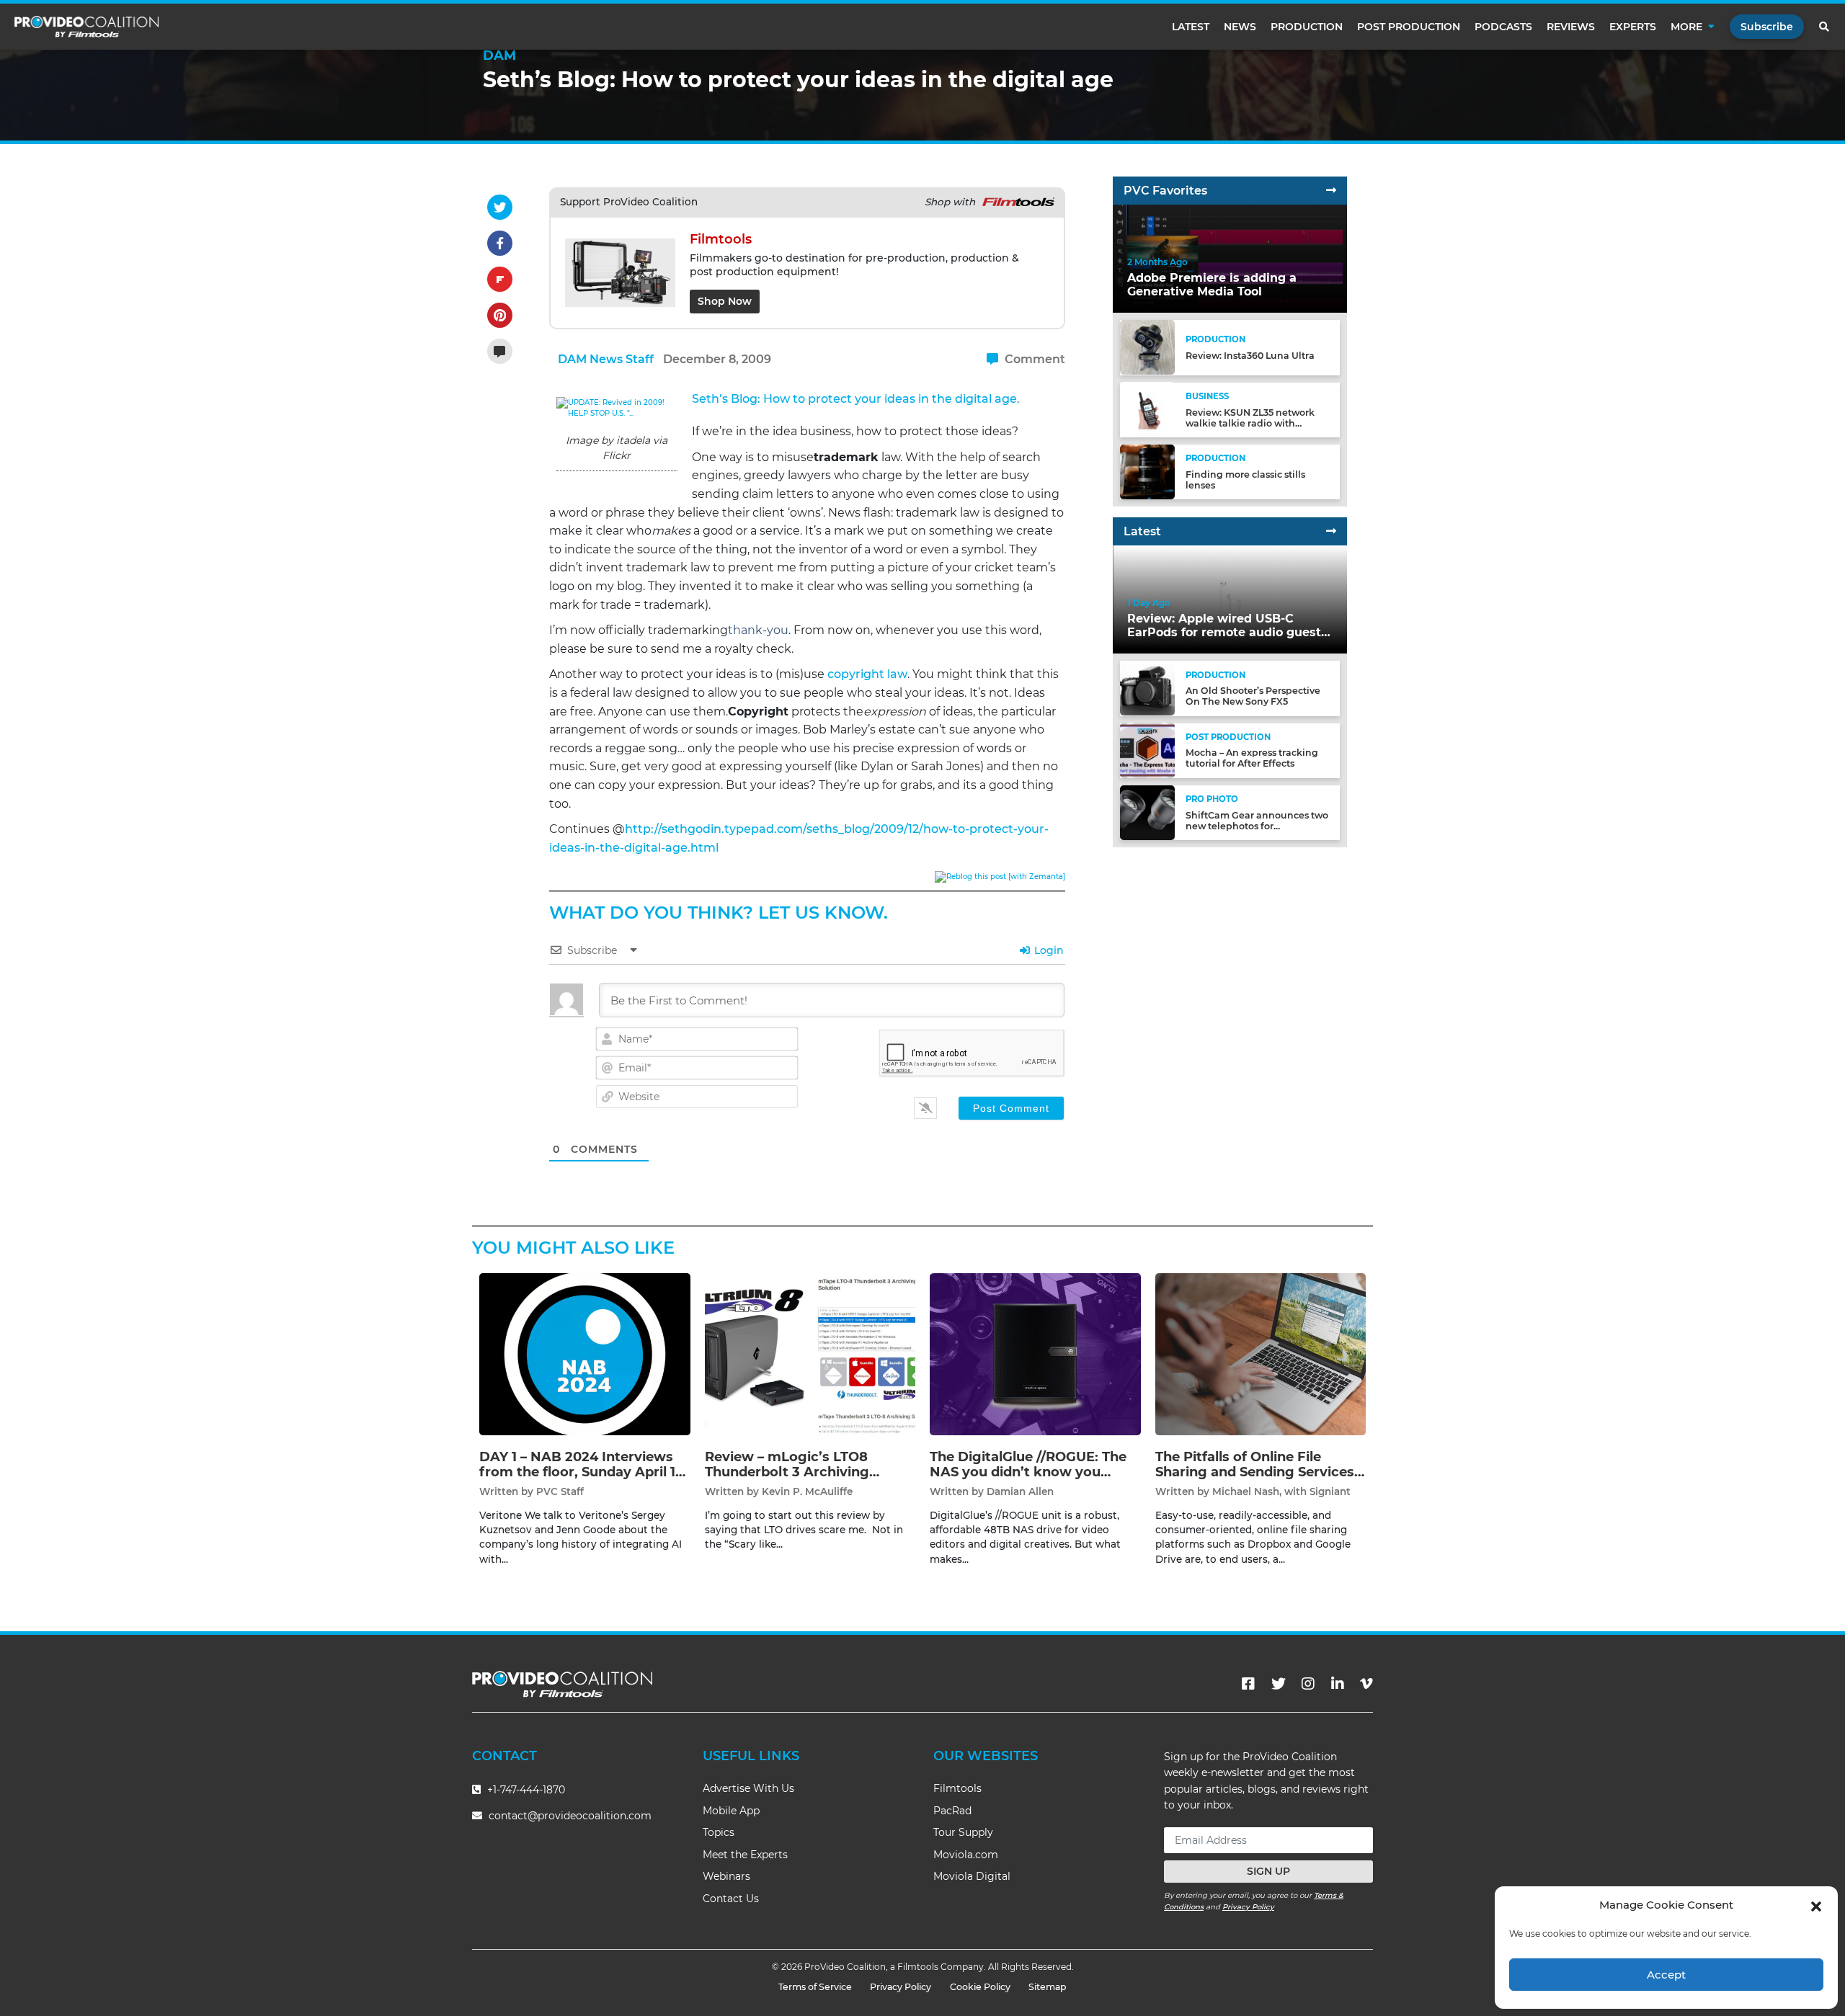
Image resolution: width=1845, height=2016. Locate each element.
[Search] (1825, 27)
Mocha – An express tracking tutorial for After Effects (1252, 758)
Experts (1633, 27)
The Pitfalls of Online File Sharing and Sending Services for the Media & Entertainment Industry (1258, 1480)
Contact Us (731, 1899)
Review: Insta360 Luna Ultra (1250, 356)
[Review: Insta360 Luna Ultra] (1147, 347)
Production (1307, 27)
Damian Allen (1020, 1491)
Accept (1666, 1975)
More (1686, 27)
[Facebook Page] (1248, 1684)
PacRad (952, 1811)
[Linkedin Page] (1338, 1684)
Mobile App (731, 1811)
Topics (719, 1832)
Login (1048, 950)
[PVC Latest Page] (1331, 531)
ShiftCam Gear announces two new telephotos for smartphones (1257, 826)
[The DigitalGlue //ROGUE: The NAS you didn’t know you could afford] (1035, 1353)
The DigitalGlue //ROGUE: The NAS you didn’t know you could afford (1028, 1472)
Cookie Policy (980, 1987)
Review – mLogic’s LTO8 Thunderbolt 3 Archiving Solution (787, 1472)
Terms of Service (815, 1987)
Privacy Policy (1248, 1907)
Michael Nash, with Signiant (1281, 1491)
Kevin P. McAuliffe (807, 1491)
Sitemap (1048, 1987)
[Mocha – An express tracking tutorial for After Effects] (1147, 750)
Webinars (726, 1876)
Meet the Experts (745, 1855)
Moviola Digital (972, 1876)
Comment (1033, 359)
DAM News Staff (606, 359)
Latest (1191, 27)
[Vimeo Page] (1366, 1684)
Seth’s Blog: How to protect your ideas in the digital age (854, 399)
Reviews (1571, 27)
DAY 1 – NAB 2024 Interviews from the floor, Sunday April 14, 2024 (583, 1472)
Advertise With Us (748, 1788)
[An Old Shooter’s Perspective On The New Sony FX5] (1147, 688)
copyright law (867, 674)
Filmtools (957, 1788)
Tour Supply (963, 1832)
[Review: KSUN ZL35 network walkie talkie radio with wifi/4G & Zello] (1147, 409)
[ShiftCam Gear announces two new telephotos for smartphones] (1147, 812)
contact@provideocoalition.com (570, 1816)
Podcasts (1503, 27)
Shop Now (725, 301)
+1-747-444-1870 (525, 1790)
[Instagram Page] (1308, 1684)
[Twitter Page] (1279, 1684)
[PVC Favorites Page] (1331, 191)
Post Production (1409, 27)
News (1240, 27)
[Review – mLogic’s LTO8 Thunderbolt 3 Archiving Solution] (810, 1353)
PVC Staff (560, 1491)
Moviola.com (966, 1855)
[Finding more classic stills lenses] (1147, 471)
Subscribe (1767, 27)
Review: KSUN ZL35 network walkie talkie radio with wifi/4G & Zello (1250, 423)
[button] (1816, 1905)
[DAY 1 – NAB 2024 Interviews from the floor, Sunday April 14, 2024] (585, 1353)
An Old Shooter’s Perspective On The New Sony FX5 (1253, 696)
